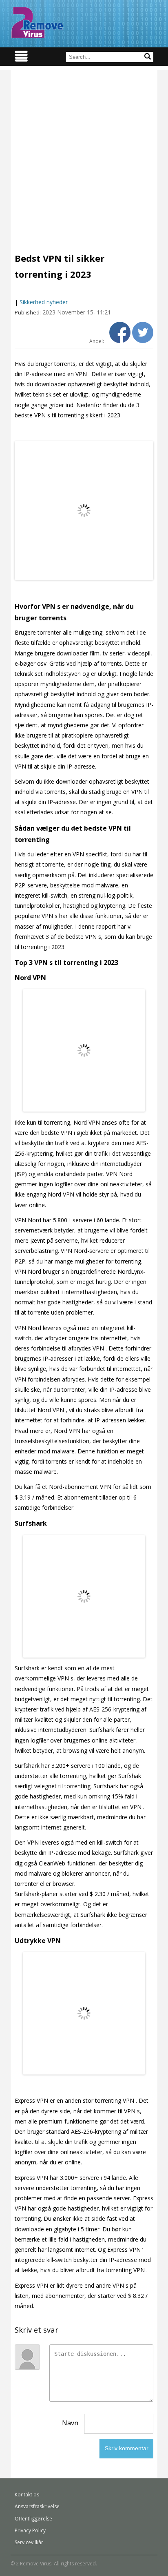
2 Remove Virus (37, 22)
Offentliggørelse (33, 2519)
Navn (70, 2423)
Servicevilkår (29, 2542)
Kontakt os (27, 2495)
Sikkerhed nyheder (44, 302)
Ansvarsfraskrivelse (37, 2506)
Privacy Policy (30, 2530)
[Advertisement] (84, 154)
